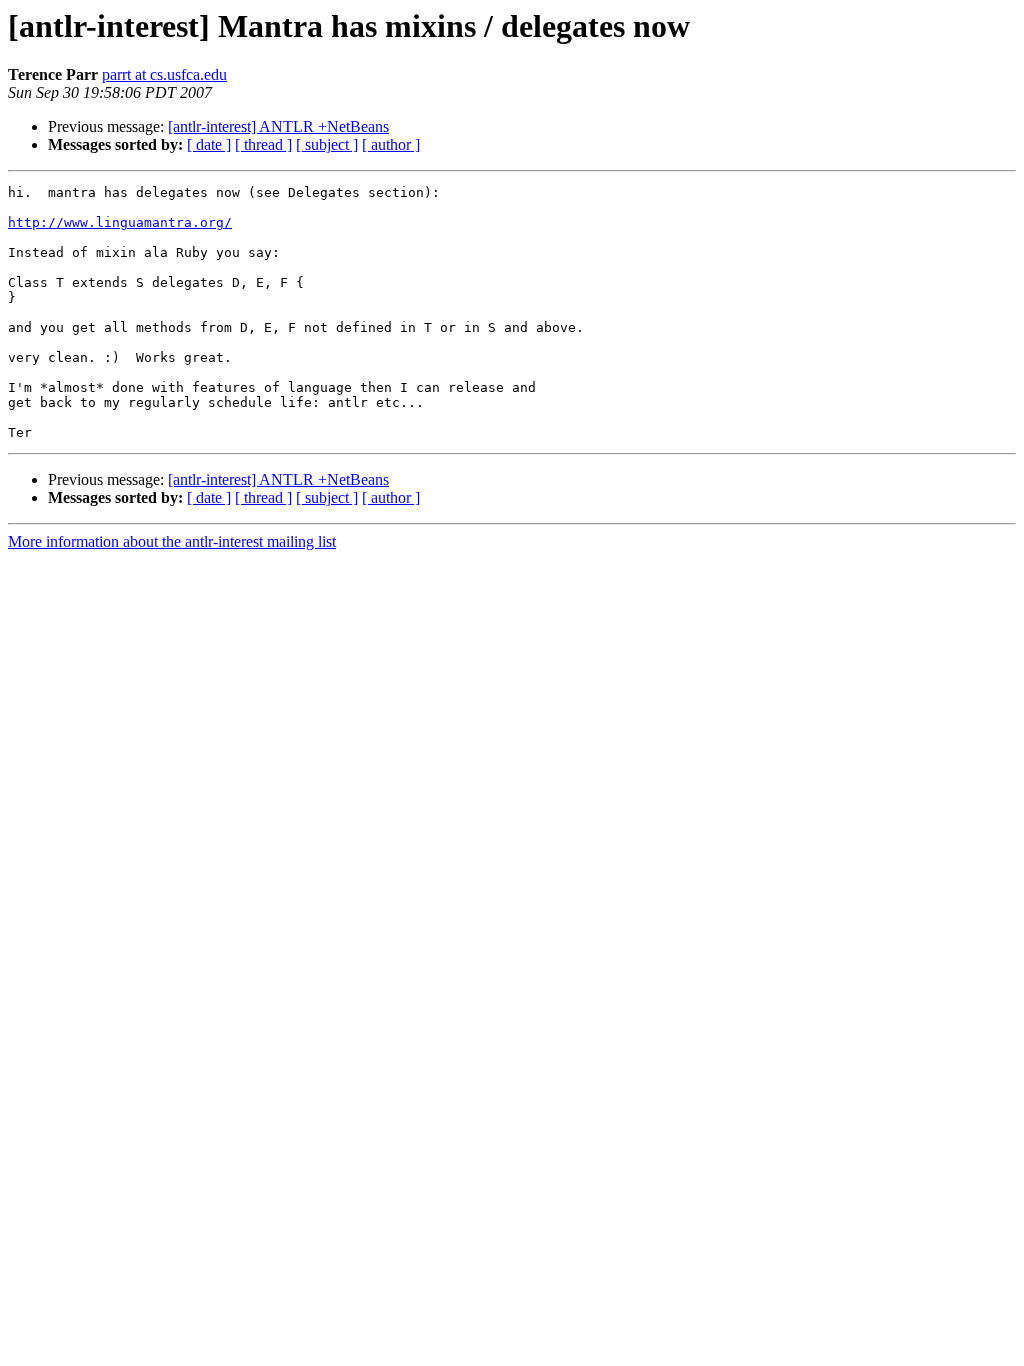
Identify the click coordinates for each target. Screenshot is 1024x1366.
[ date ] (209, 144)
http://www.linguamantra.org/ (120, 222)
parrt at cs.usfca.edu (164, 74)
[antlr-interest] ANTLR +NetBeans (278, 126)
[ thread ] (263, 144)
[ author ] (391, 144)
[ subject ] (327, 144)
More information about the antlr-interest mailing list (172, 541)
